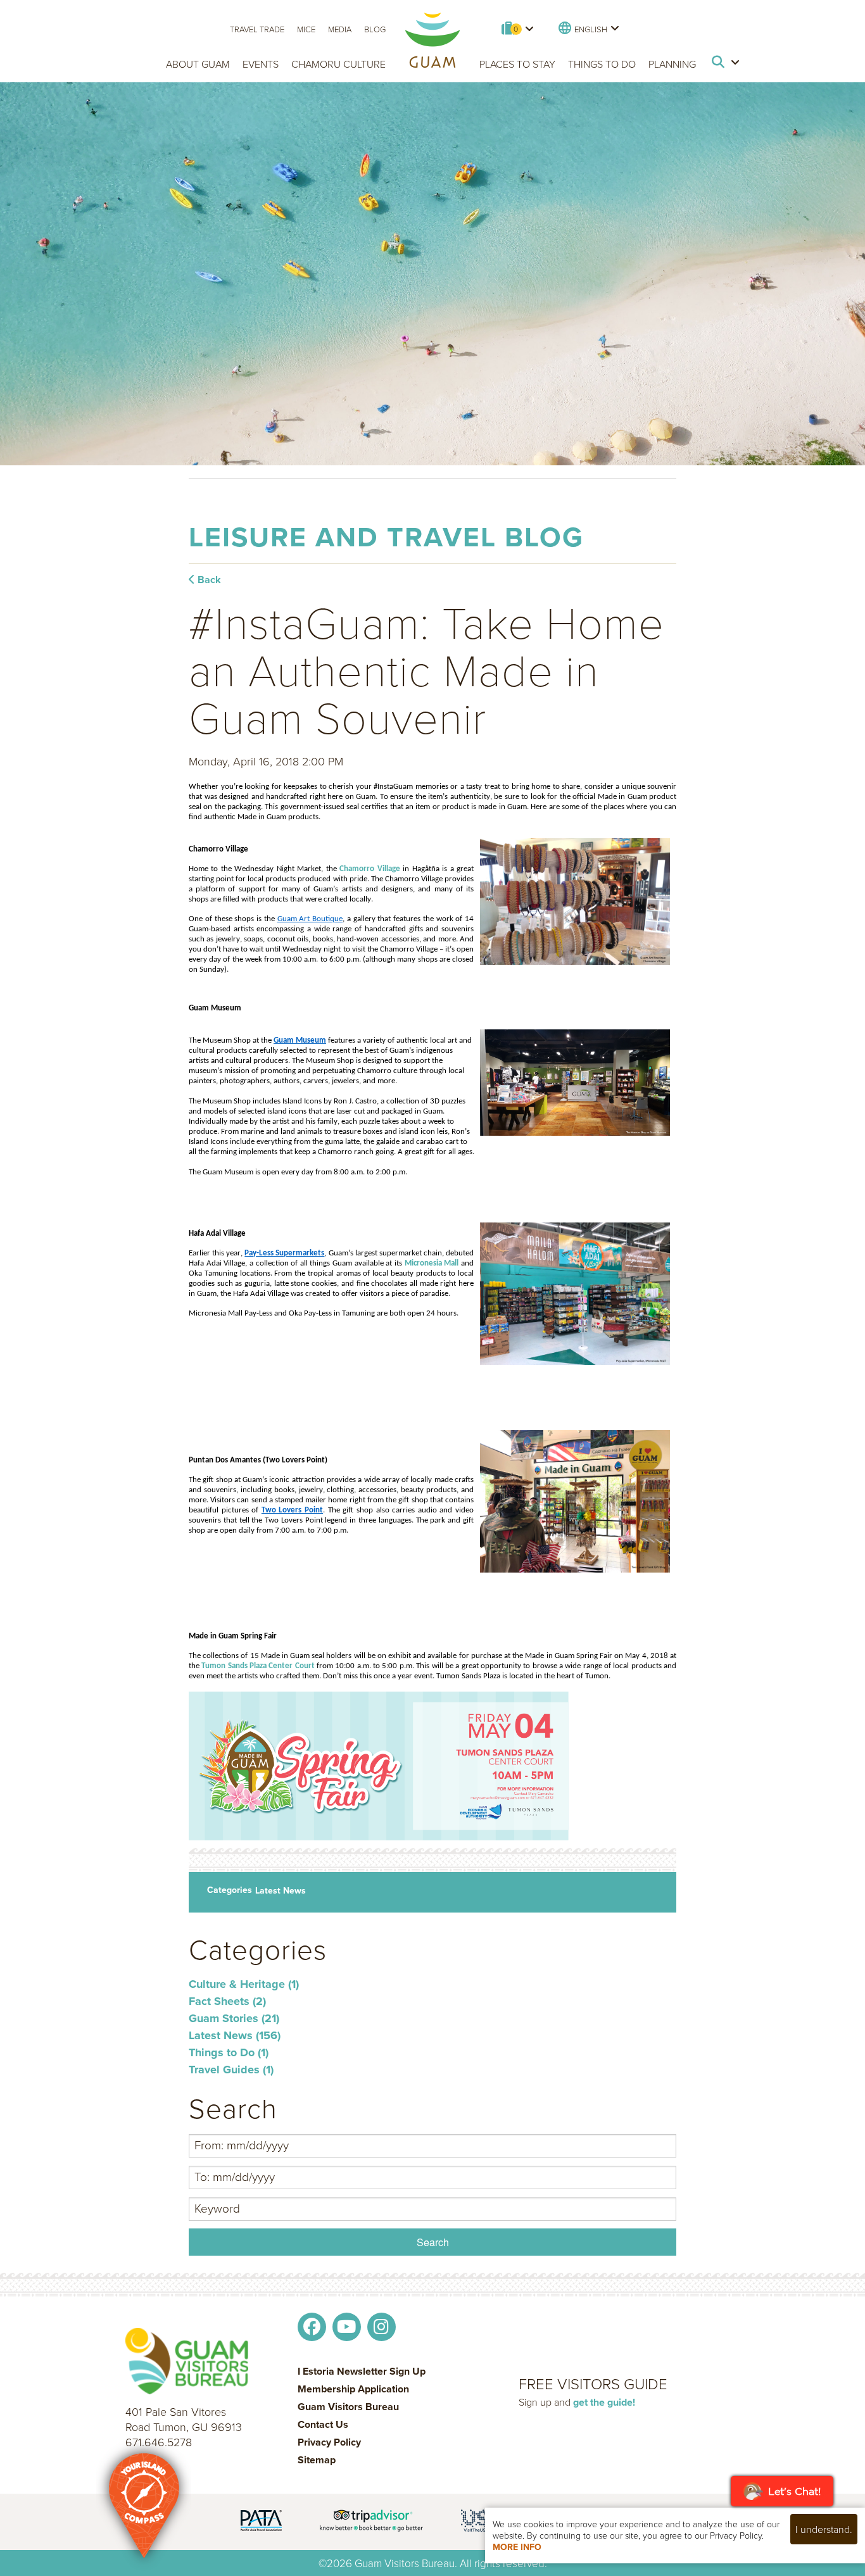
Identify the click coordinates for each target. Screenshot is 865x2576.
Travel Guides (231, 2070)
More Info (517, 2547)
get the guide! (604, 2402)
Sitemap (317, 2460)
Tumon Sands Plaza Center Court (258, 1666)
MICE (306, 29)
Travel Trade (257, 29)
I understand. (824, 2529)
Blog (375, 29)
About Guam (198, 64)
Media (340, 29)
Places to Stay (517, 64)
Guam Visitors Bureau (348, 2407)
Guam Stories (234, 2018)
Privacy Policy (329, 2442)
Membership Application (353, 2389)
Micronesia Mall (432, 1263)
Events (261, 64)
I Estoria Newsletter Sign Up (362, 2372)
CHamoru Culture (338, 64)
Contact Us (323, 2425)
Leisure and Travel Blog (386, 537)
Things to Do (602, 64)
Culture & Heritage (244, 1984)
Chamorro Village (369, 869)
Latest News (281, 1890)
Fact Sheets (227, 2001)
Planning (672, 64)
